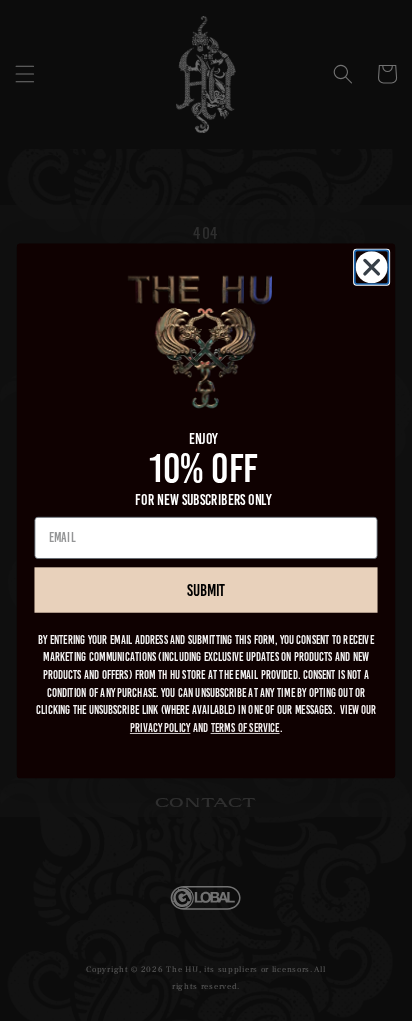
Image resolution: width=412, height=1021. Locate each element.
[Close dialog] (372, 267)
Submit (206, 589)
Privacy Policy (160, 727)
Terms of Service (245, 727)
